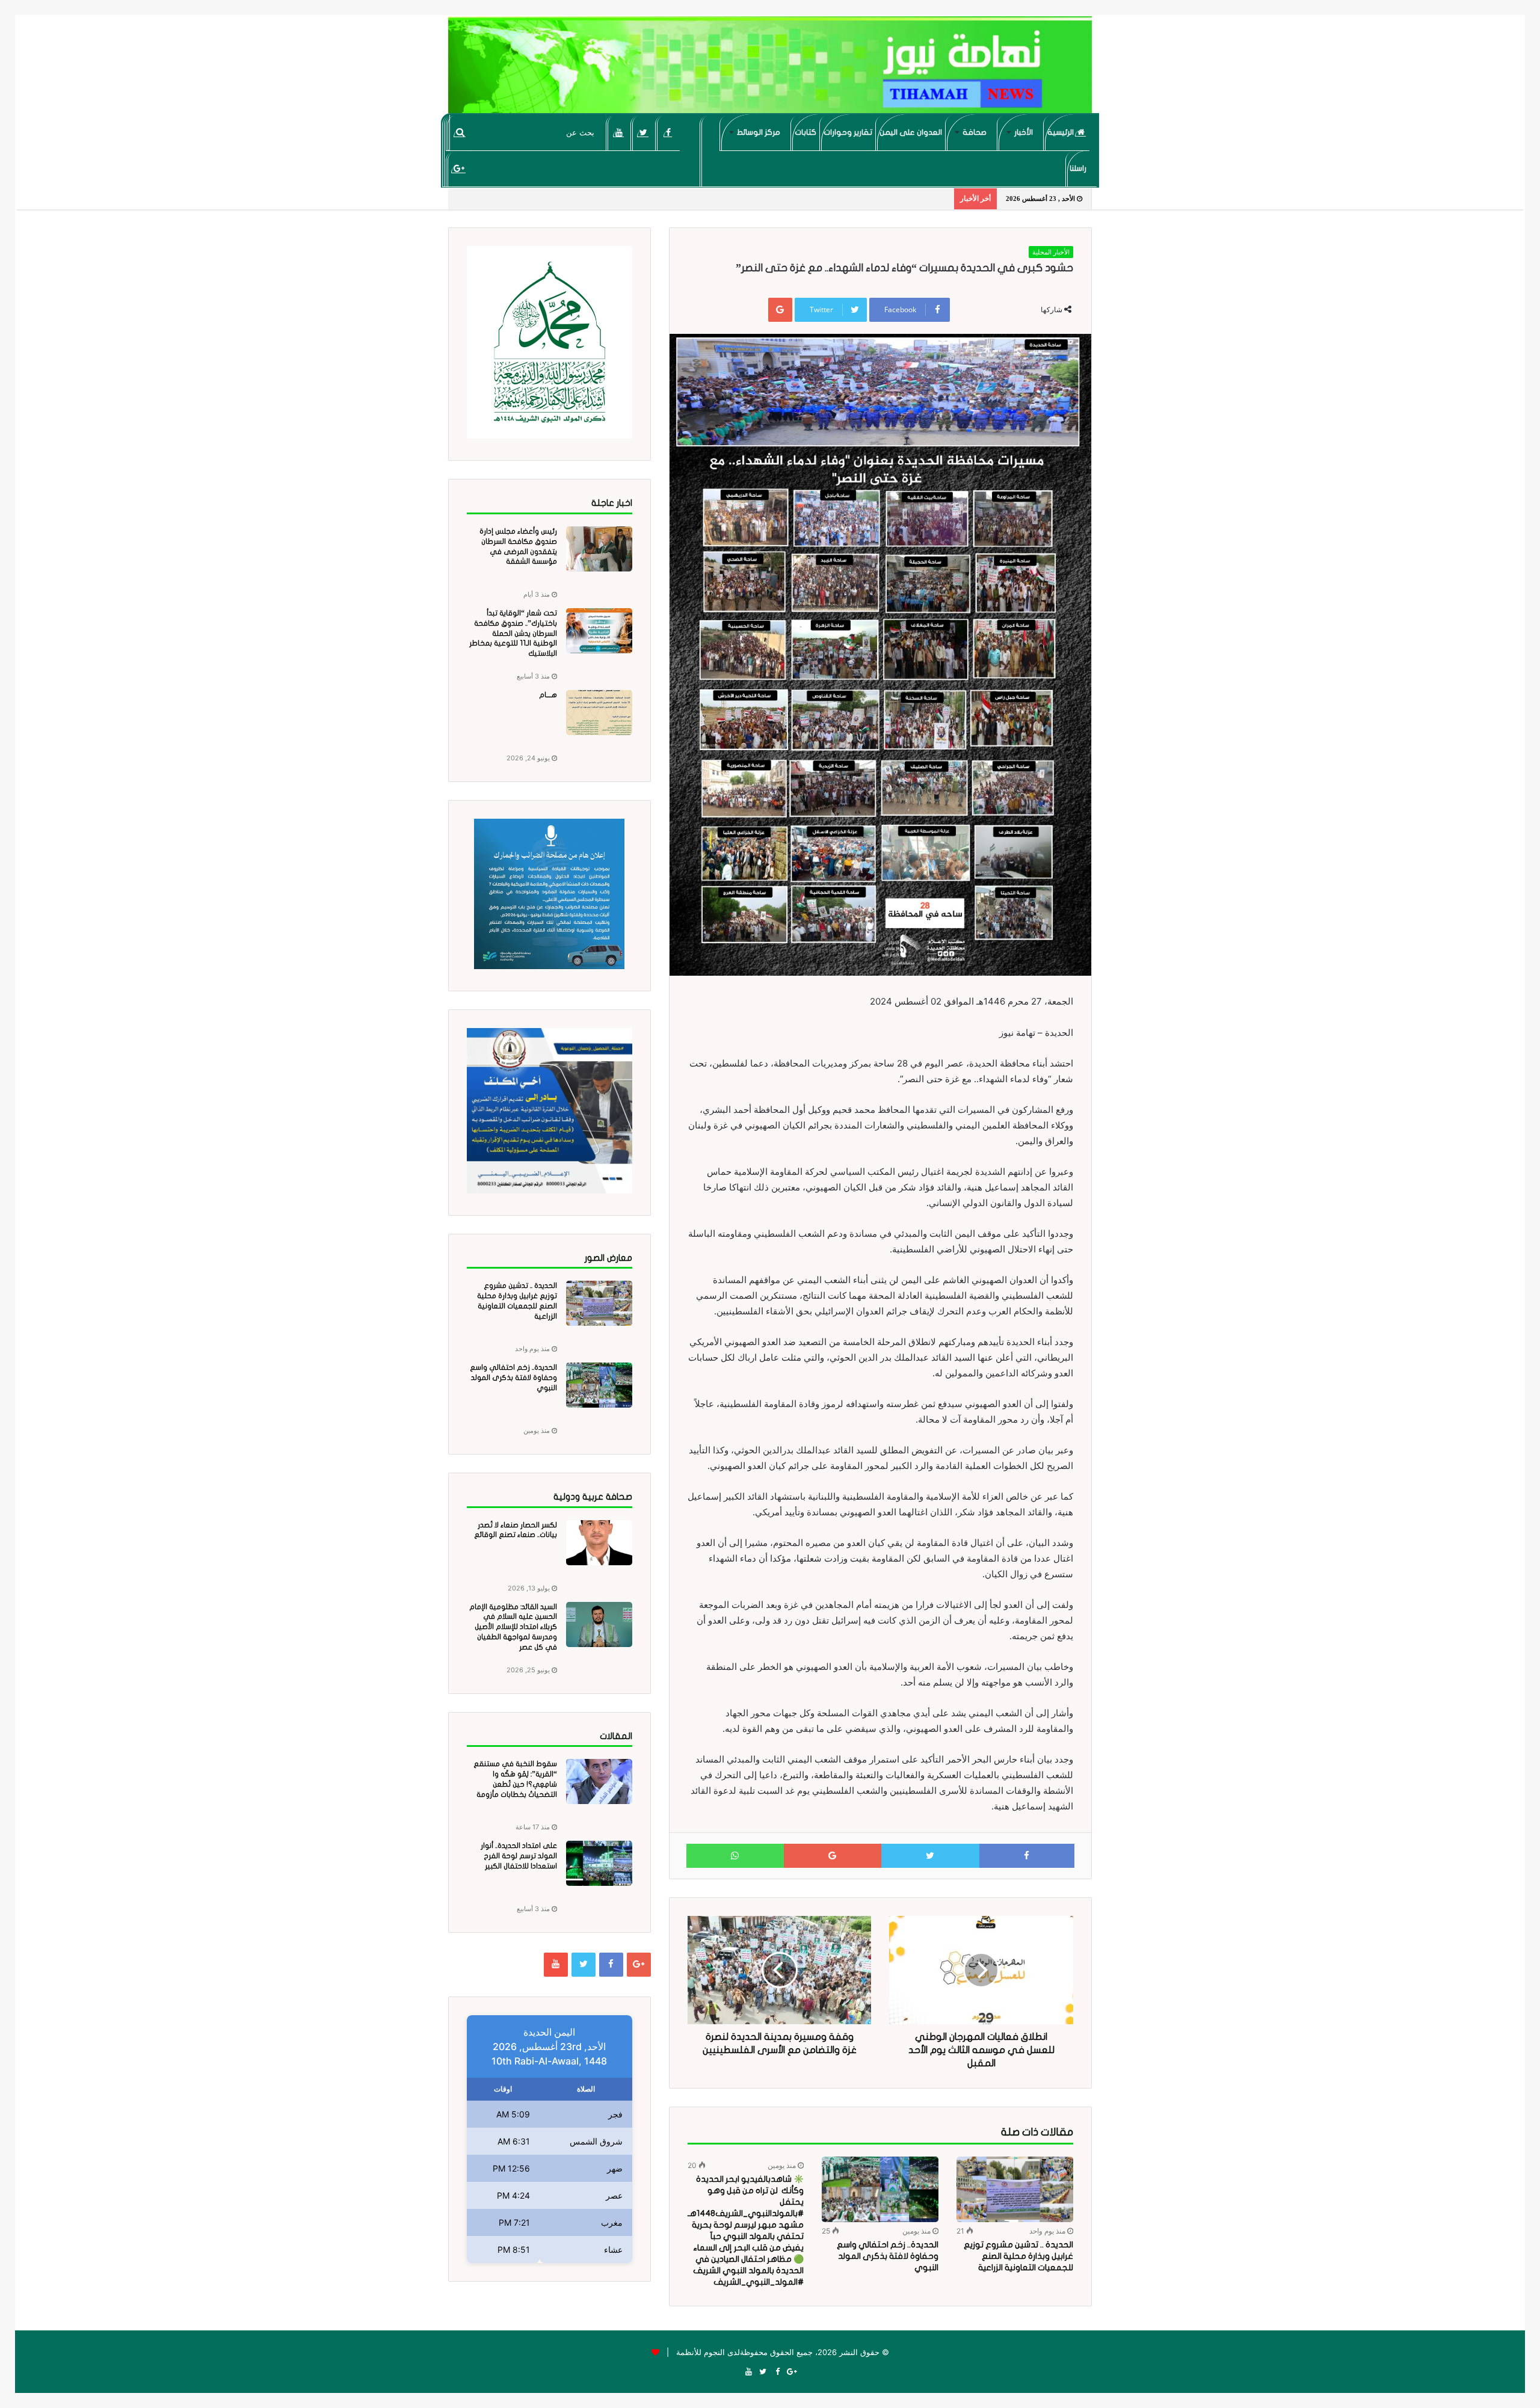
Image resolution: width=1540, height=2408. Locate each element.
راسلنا (1078, 168)
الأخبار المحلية (1051, 252)
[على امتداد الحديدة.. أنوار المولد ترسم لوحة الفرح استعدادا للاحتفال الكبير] (599, 1863)
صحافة (975, 132)
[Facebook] (668, 132)
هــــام (548, 695)
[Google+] (459, 168)
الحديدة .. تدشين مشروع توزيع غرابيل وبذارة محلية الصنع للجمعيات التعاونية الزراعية (1018, 2256)
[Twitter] (643, 132)
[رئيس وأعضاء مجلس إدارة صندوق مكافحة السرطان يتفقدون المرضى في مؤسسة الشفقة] (599, 549)
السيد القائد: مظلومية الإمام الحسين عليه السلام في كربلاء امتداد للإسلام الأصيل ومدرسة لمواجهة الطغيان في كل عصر (513, 1627)
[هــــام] (599, 713)
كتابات (805, 132)
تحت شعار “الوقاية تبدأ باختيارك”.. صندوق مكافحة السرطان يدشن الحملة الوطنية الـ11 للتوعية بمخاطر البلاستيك (513, 633)
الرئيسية (1061, 132)
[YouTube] (619, 132)
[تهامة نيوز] (770, 70)
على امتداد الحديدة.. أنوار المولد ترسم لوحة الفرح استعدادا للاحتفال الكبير (519, 1856)
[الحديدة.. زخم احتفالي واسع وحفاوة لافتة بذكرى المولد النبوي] (880, 2189)
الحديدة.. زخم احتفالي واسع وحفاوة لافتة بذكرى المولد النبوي (888, 2256)
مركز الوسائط (759, 132)
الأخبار (1024, 132)
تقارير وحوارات (848, 132)
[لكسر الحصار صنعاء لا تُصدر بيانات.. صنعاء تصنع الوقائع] (599, 1543)
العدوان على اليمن (911, 132)
